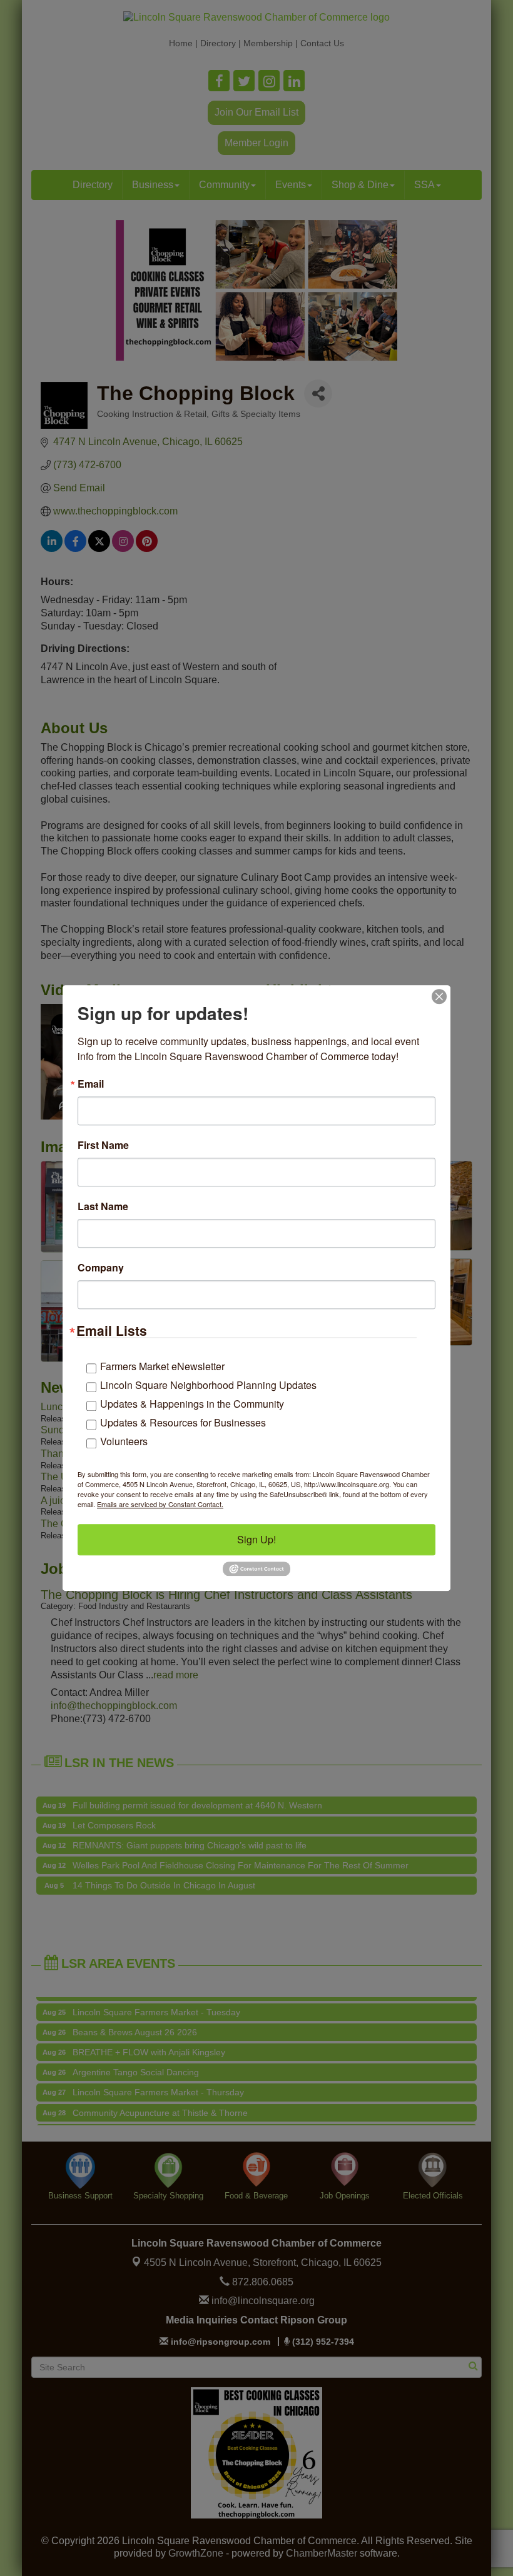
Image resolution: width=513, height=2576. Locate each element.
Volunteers (124, 1441)
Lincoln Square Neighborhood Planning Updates (208, 1385)
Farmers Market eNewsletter (162, 1366)
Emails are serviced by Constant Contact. (160, 1504)
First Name (103, 1145)
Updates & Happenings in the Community (192, 1404)
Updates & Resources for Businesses (183, 1422)
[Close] (439, 996)
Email (91, 1084)
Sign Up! (256, 1539)
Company (101, 1268)
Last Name (103, 1206)
